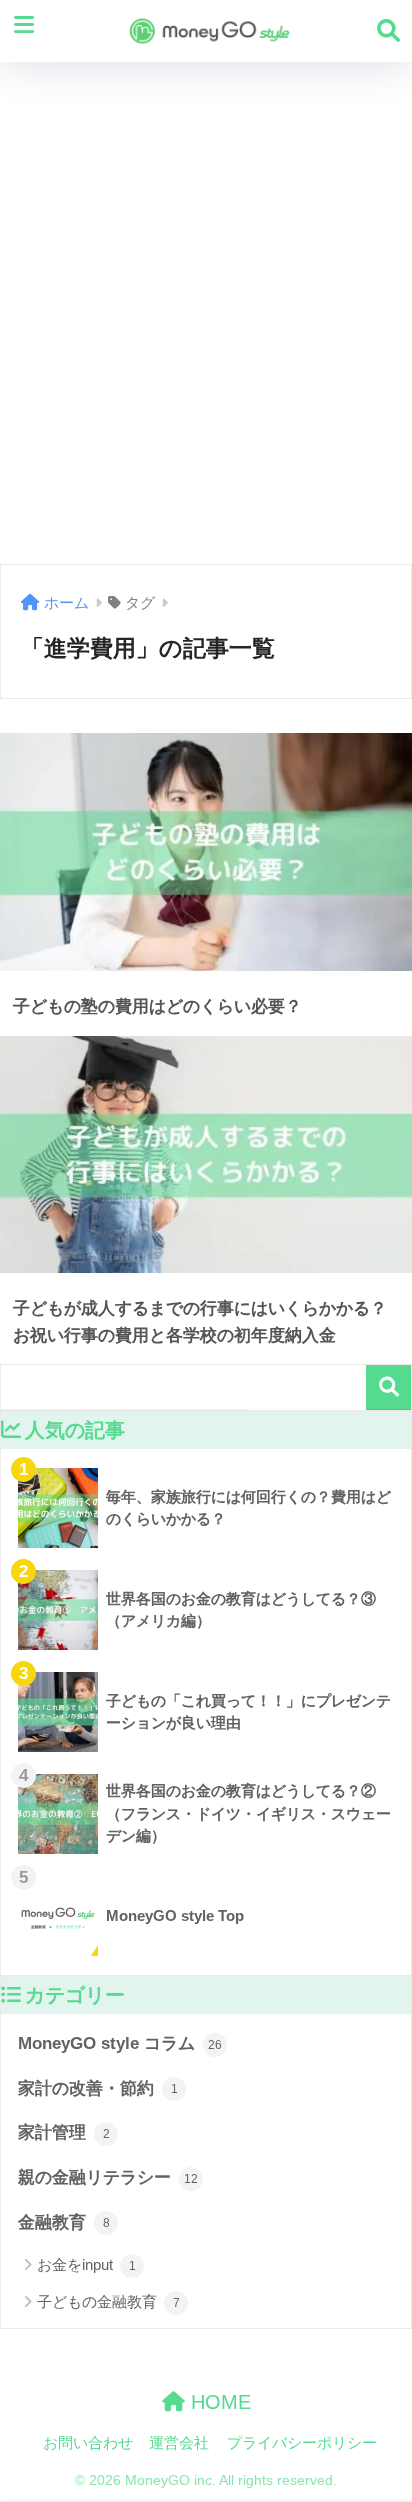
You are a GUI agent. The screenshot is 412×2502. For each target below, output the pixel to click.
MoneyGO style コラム (120, 2043)
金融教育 (64, 2222)
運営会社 (179, 2443)
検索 (388, 1387)
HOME (218, 2402)
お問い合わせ (88, 2443)
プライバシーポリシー (302, 2443)
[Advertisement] (206, 313)
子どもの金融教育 (108, 2301)
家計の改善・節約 (98, 2088)
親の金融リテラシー (108, 2177)
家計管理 (64, 2132)
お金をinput (86, 2264)
